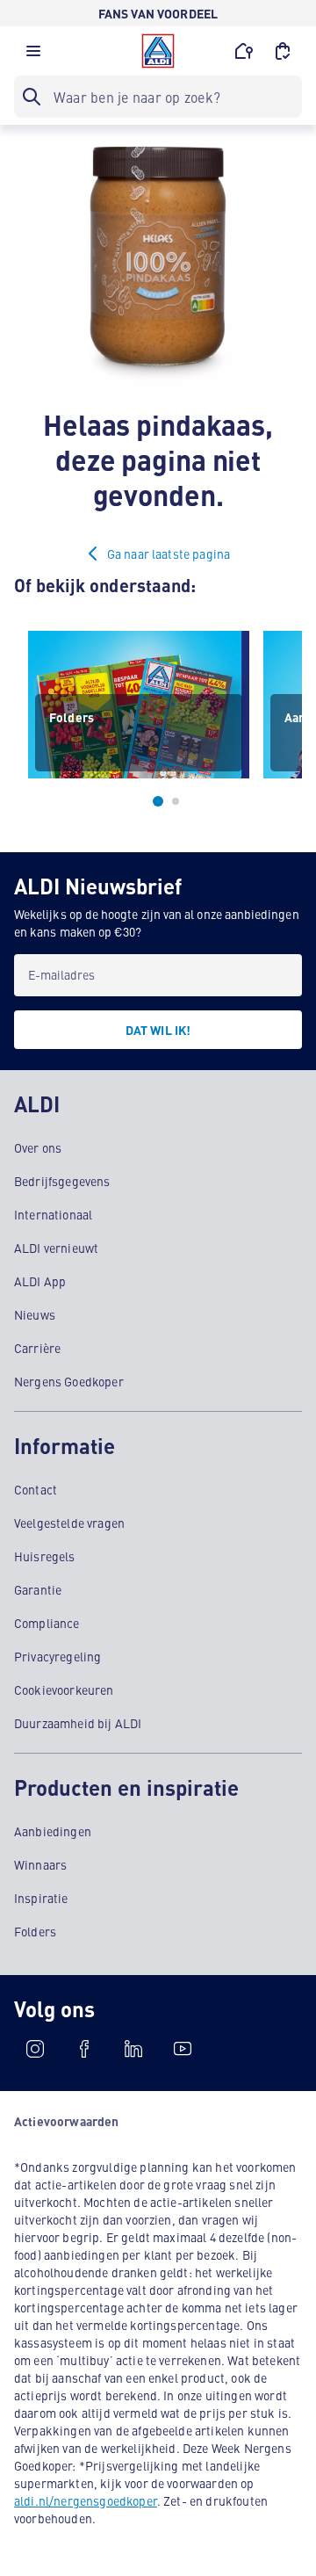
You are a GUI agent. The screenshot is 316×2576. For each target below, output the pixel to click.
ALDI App (40, 1281)
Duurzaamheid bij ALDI (78, 1723)
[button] (33, 55)
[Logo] (158, 51)
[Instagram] (35, 2049)
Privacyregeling (57, 1656)
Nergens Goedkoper (69, 1381)
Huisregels (45, 1556)
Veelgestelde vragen (69, 1523)
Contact (36, 1489)
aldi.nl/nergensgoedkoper (86, 2500)
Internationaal (53, 1214)
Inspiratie (41, 1898)
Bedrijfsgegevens (62, 1181)
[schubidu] (84, 2049)
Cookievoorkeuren (64, 1690)
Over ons (38, 1147)
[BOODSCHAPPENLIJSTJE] (283, 51)
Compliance (47, 1623)
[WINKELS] (244, 51)
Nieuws (35, 1314)
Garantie (38, 1589)
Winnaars (40, 1864)
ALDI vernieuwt (56, 1248)
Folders (35, 1931)
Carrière (37, 1348)
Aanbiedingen (53, 1831)
